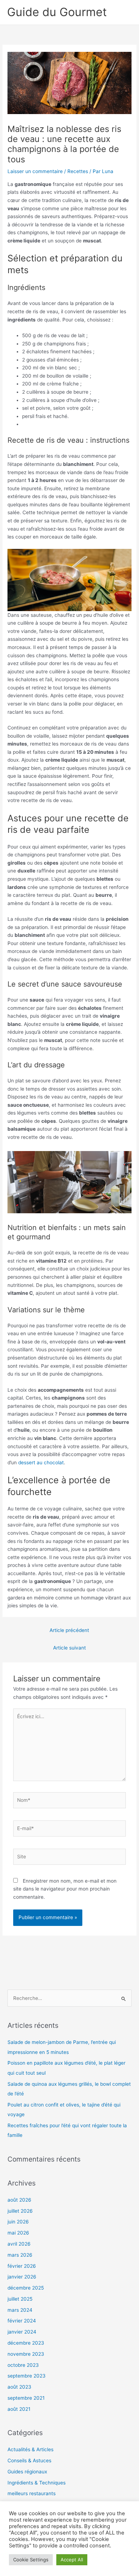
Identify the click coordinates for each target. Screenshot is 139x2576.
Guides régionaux (27, 2472)
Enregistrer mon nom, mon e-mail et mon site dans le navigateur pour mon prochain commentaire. (65, 1889)
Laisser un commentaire (35, 171)
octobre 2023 (23, 2365)
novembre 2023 (26, 2354)
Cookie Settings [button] (31, 2560)
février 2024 (22, 2321)
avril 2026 (19, 2244)
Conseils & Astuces (29, 2461)
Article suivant (69, 1648)
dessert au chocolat (41, 1462)
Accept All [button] (72, 2560)
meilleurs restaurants (32, 2493)
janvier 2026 (22, 2277)
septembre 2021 (26, 2398)
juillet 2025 (20, 2299)
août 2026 (19, 2200)
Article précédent (69, 1630)
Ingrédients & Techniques (37, 2483)
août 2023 (19, 2387)
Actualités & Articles (30, 2449)
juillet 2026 (20, 2211)
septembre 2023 (27, 2376)
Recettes (78, 171)
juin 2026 (18, 2222)
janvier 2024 (22, 2332)
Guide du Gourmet (57, 12)
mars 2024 (20, 2310)
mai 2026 (18, 2233)
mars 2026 (20, 2255)
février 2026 (22, 2266)
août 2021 (19, 2409)
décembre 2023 (26, 2343)
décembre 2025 (26, 2288)
